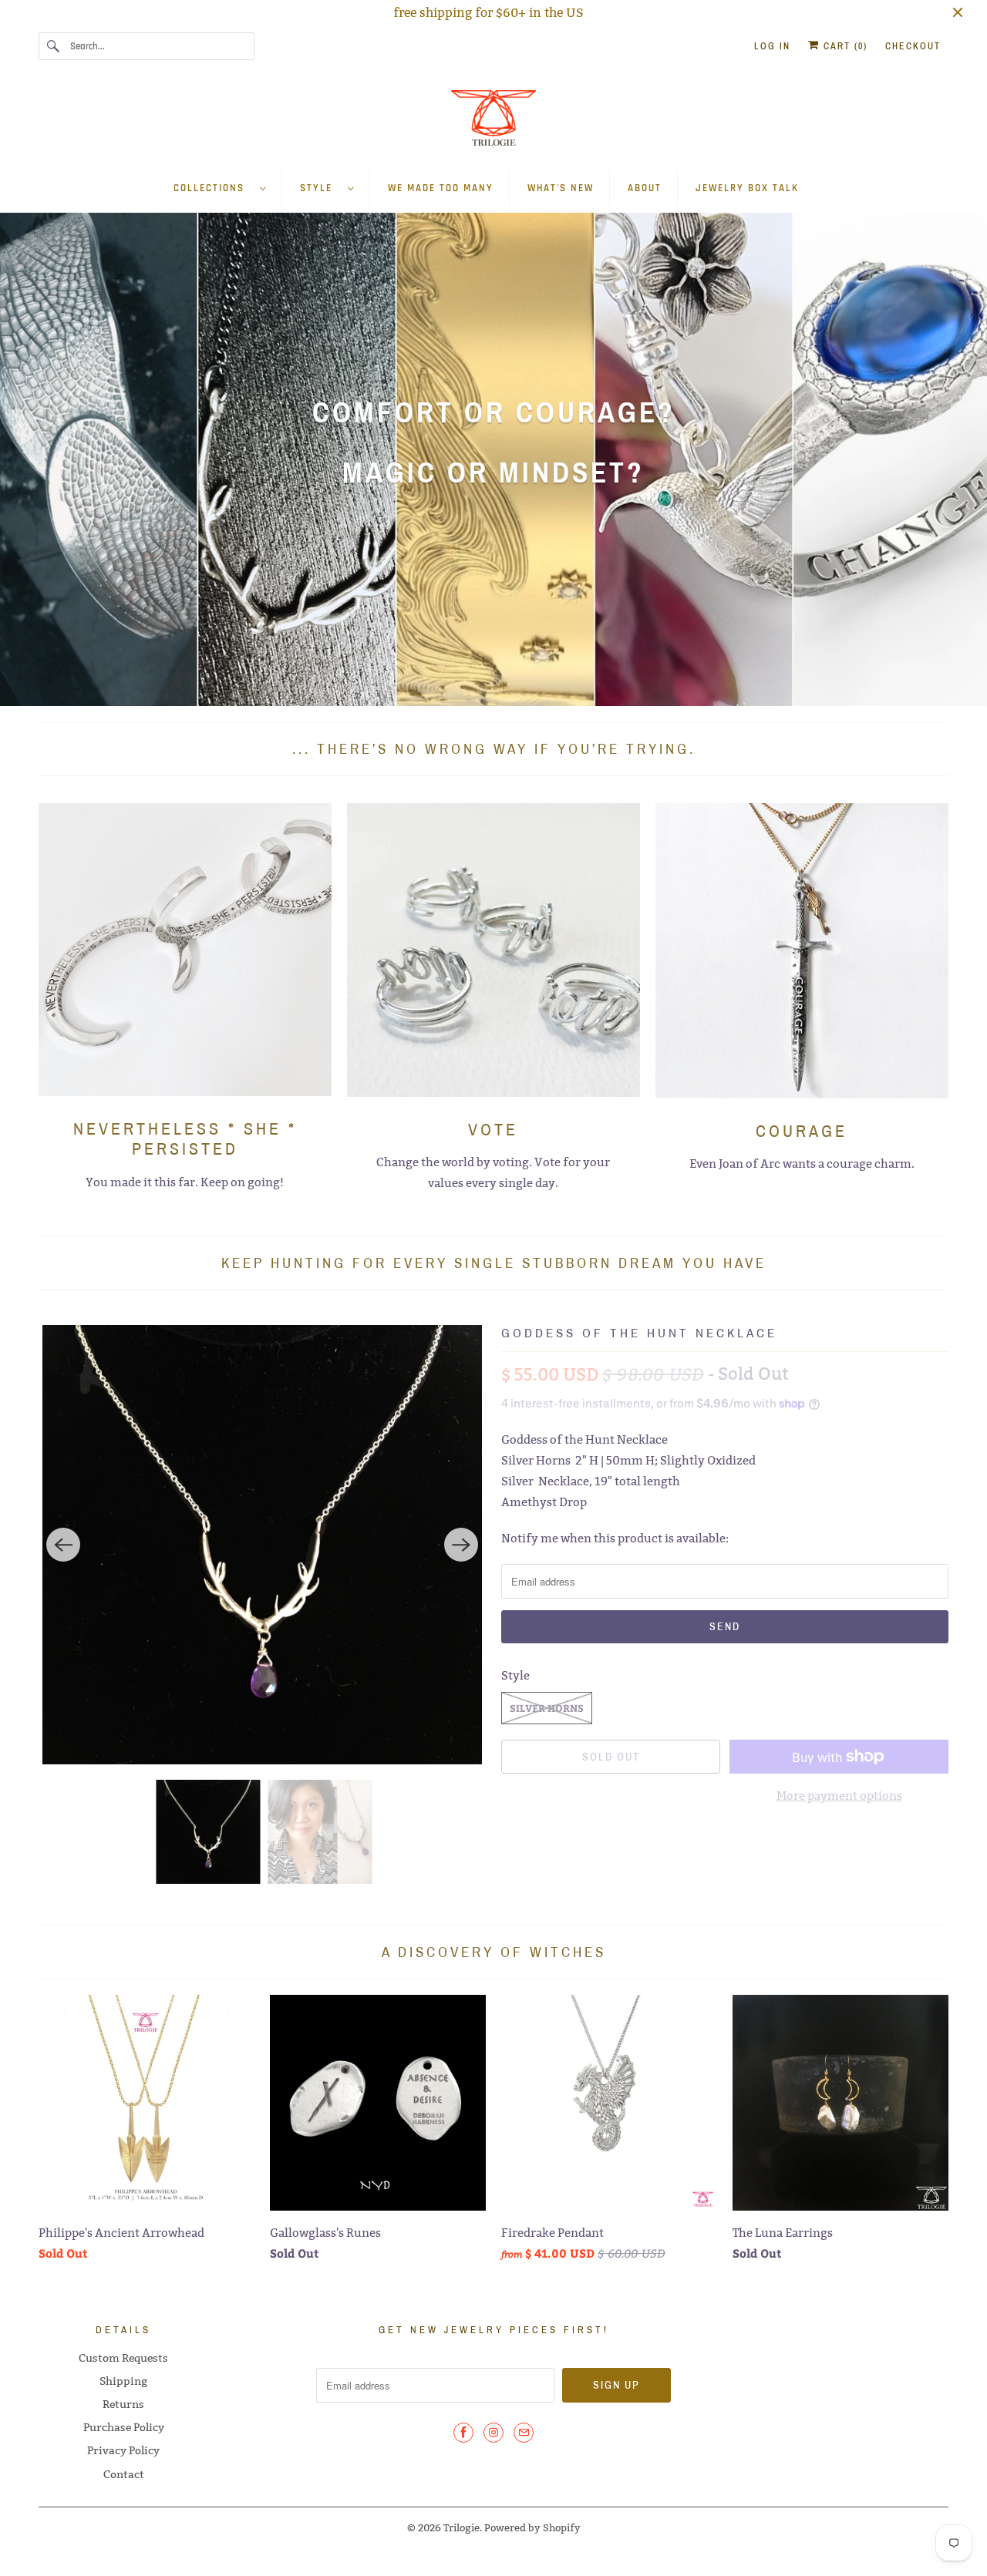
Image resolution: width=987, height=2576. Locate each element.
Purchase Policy (124, 2427)
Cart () (844, 46)
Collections (213, 188)
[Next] (461, 1545)
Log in (772, 46)
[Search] (54, 46)
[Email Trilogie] (524, 2433)
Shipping (123, 2381)
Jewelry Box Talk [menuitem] (747, 188)
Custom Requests (123, 2358)
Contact (124, 2474)
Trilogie (461, 2527)
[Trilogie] (493, 123)
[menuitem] (228, 188)
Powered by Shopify (532, 2527)
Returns (123, 2404)
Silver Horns (547, 1708)
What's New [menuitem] (561, 188)
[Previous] (63, 1545)
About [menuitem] (645, 188)
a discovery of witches (494, 1952)
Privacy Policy (123, 2450)
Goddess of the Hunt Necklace (639, 1333)
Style (320, 188)
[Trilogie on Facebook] (463, 2433)
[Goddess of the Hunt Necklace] (262, 1545)
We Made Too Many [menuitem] (441, 188)
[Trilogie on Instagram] (493, 2433)
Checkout (913, 46)
